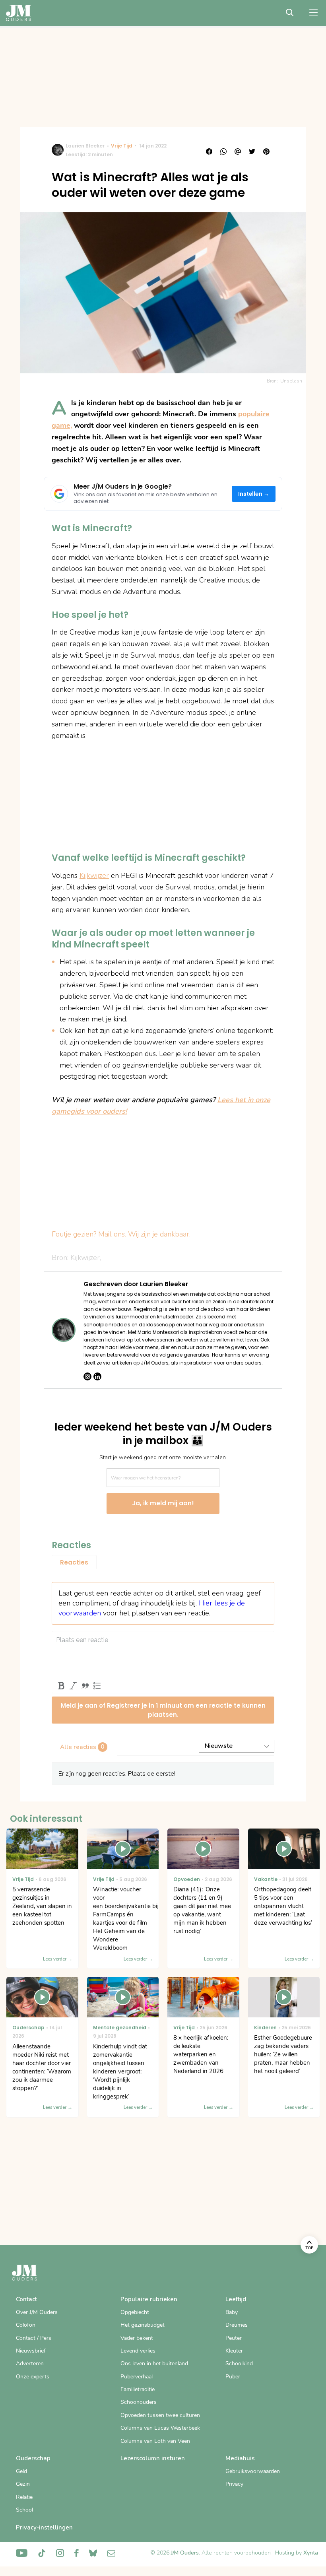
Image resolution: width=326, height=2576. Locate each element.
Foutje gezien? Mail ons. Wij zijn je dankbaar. (121, 1234)
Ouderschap (33, 2458)
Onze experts (33, 2377)
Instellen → (254, 494)
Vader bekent (137, 2338)
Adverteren (30, 2363)
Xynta (311, 2553)
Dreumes (237, 2325)
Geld (21, 2471)
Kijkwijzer (94, 875)
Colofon (26, 2325)
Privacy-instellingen (44, 2527)
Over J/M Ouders (37, 2312)
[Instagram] (87, 1376)
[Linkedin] (97, 1376)
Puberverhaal (137, 2377)
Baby (232, 2312)
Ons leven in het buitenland (154, 2363)
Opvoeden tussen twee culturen (160, 2415)
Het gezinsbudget (143, 2325)
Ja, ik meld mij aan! (163, 1503)
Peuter (234, 2338)
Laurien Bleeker (85, 146)
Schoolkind (239, 2363)
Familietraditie (138, 2389)
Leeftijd (236, 2299)
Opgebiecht (135, 2312)
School (24, 2510)
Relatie (24, 2497)
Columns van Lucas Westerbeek (160, 2428)
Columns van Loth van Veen (155, 2441)
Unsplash (291, 381)
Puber (233, 2377)
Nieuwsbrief (31, 2351)
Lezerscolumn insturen (153, 2458)
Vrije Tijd (122, 146)
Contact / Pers (34, 2338)
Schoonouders (139, 2402)
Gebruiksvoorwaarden (253, 2471)
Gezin (23, 2484)
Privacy (234, 2484)
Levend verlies (138, 2351)
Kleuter (234, 2351)
